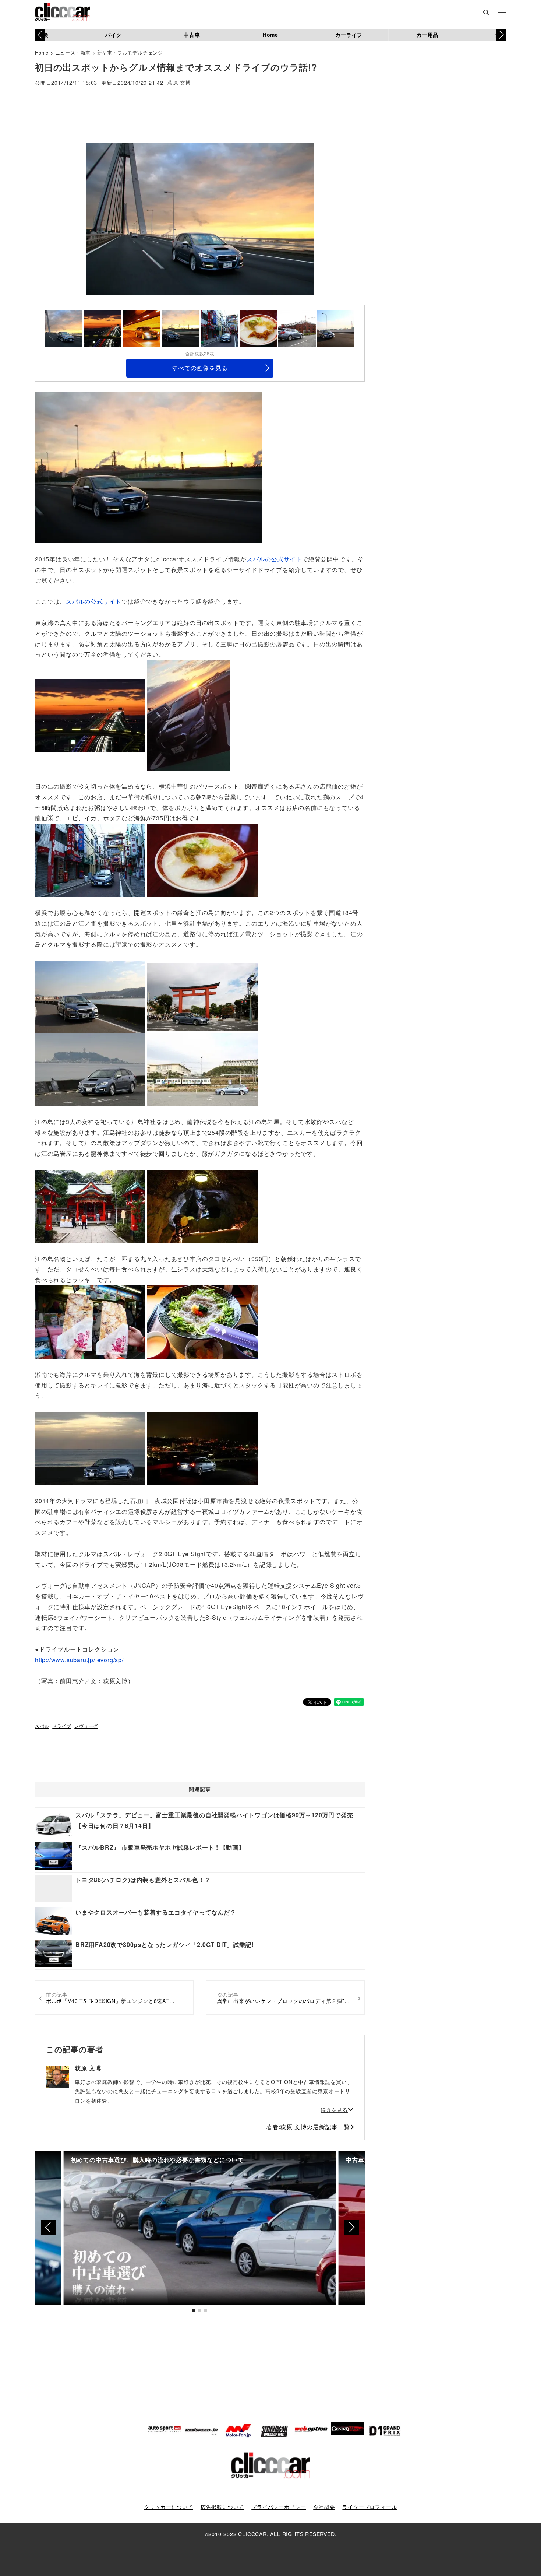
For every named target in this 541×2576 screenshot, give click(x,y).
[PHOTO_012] (202, 1069)
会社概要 (324, 2507)
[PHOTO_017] (202, 1205)
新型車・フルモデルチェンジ (130, 52)
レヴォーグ (86, 1726)
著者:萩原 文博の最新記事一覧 (308, 2127)
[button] (501, 35)
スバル (42, 1726)
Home (270, 35)
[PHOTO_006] (202, 859)
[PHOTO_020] (202, 1321)
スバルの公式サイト (274, 559)
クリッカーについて (169, 2507)
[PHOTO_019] (90, 1321)
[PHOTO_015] (90, 1205)
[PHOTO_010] (202, 996)
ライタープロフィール (369, 2507)
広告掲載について (222, 2507)
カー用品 (427, 35)
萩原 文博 (179, 83)
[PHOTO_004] (149, 467)
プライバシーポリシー (279, 2507)
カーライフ (349, 35)
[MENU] (502, 13)
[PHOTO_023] (202, 1448)
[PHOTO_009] (90, 996)
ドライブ (62, 1726)
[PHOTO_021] (90, 1448)
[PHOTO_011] (90, 1069)
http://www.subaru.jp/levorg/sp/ (79, 1660)
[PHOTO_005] (90, 859)
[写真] (189, 714)
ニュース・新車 (73, 52)
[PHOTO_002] (90, 714)
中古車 (192, 35)
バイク (113, 35)
